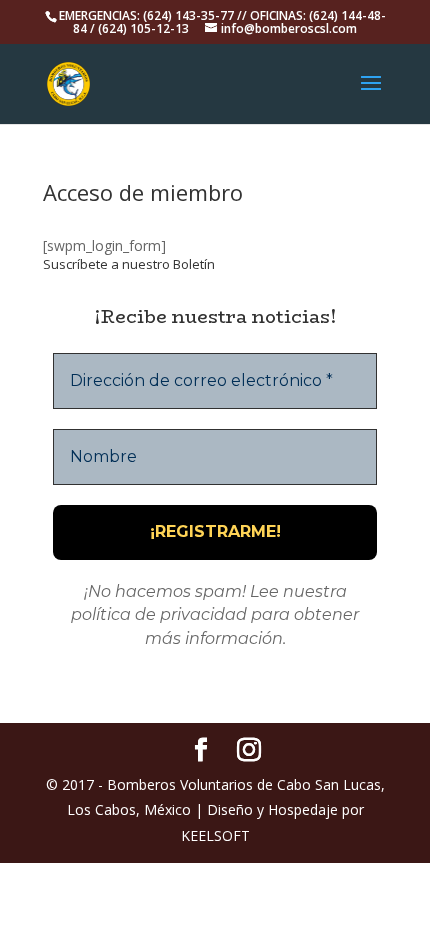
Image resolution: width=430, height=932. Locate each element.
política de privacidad (159, 614)
